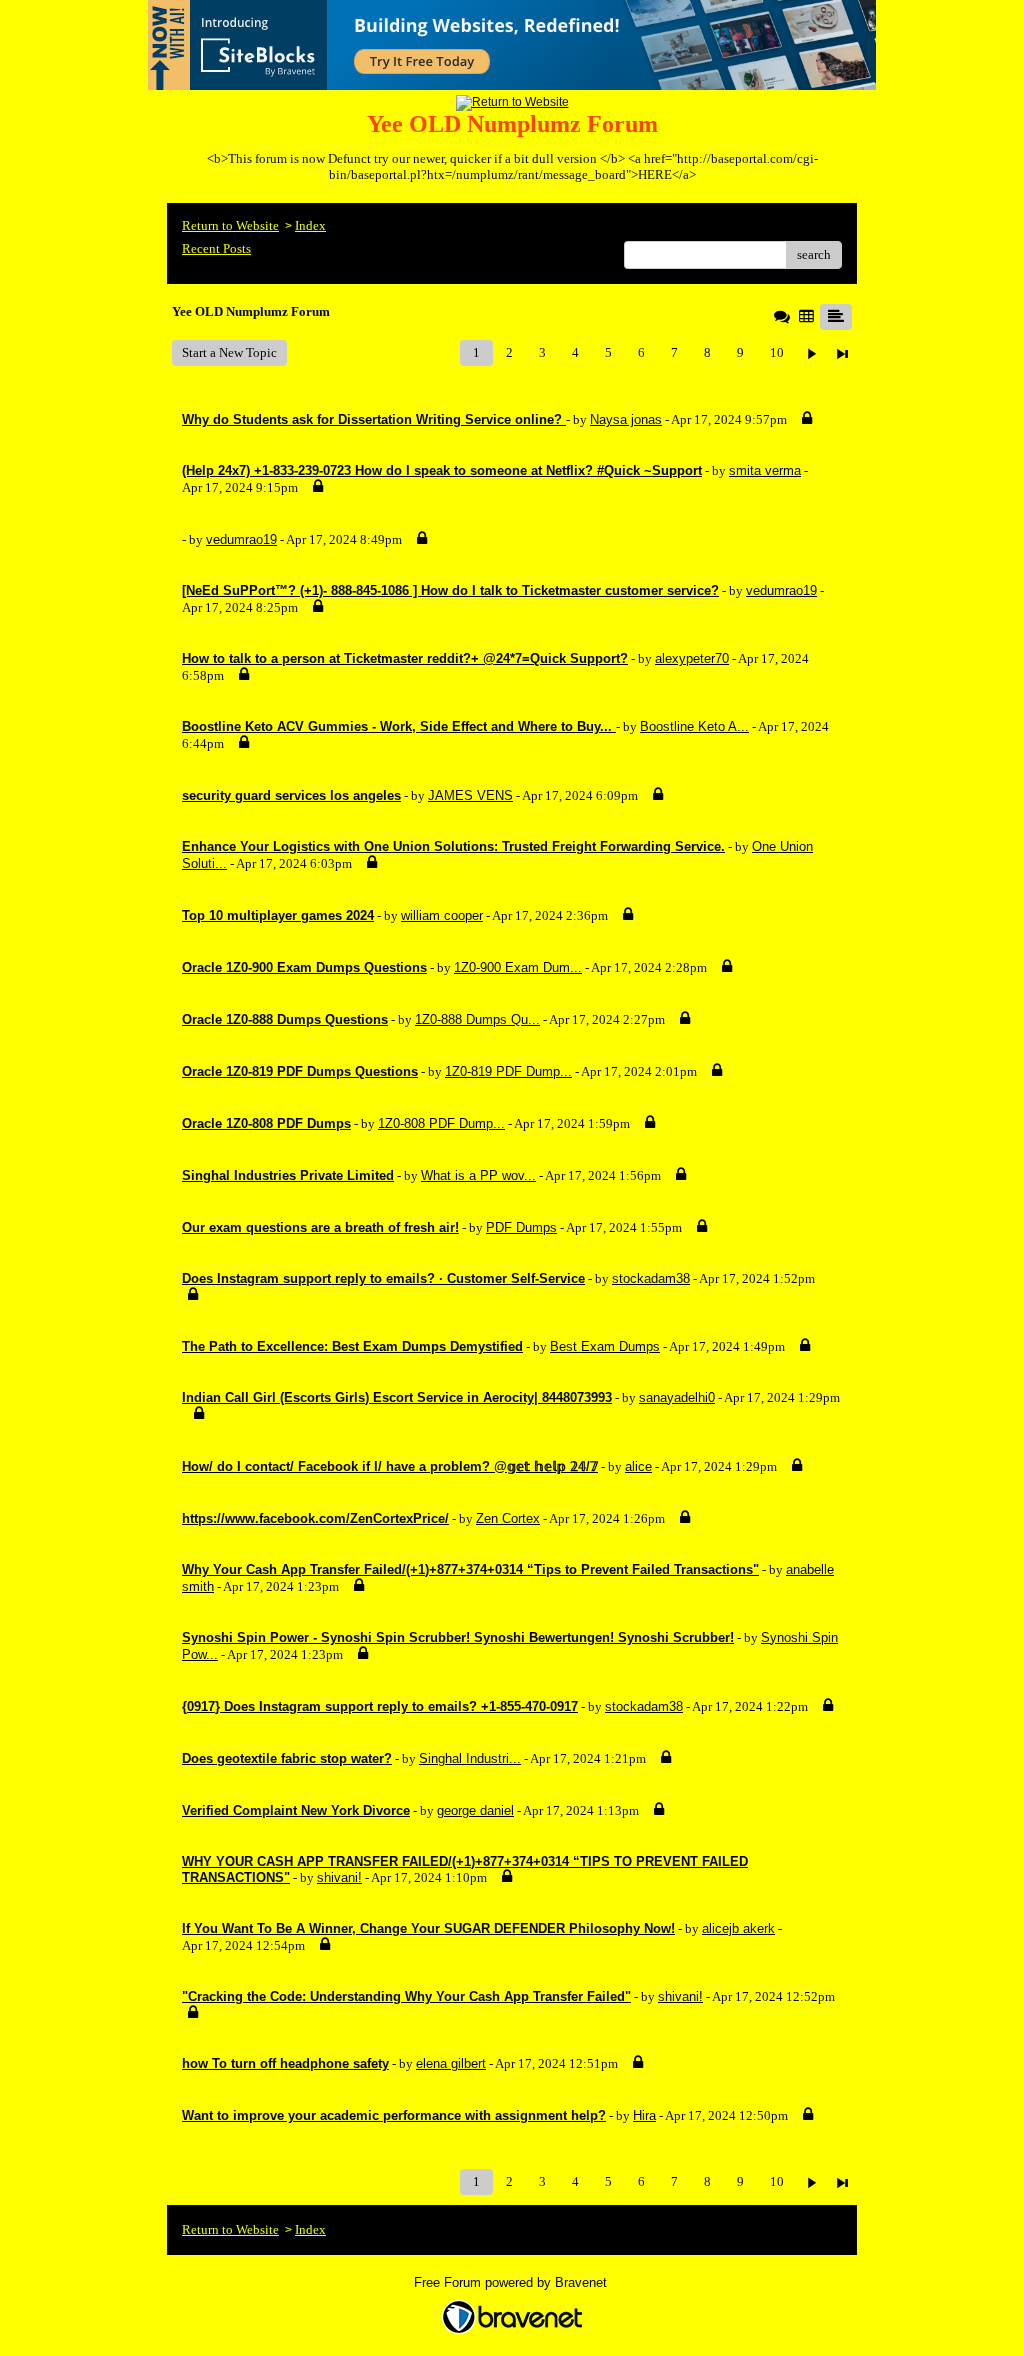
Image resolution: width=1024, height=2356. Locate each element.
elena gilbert (451, 2063)
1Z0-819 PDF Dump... (508, 1071)
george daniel (475, 1810)
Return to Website (230, 225)
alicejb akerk (738, 1928)
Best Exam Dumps (605, 1346)
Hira (644, 2115)
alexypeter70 (692, 658)
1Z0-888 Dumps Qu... (477, 1019)
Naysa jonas (626, 419)
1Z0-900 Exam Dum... (518, 967)
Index (310, 225)
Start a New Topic (229, 352)
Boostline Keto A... (694, 726)
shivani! (339, 1877)
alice (638, 1466)
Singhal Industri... (470, 1758)
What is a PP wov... (478, 1175)
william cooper (442, 915)
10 (777, 352)
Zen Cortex (508, 1518)
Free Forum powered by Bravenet (512, 2282)
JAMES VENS (470, 795)
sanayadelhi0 (677, 1397)
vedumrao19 (241, 539)
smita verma (765, 470)
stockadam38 (651, 1278)
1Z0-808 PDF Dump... (441, 1123)
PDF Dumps (521, 1227)
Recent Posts (216, 248)
